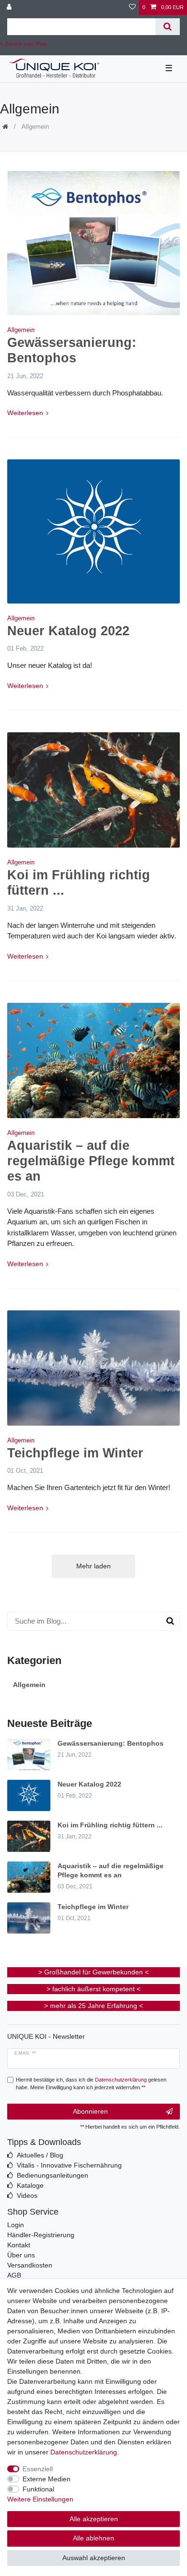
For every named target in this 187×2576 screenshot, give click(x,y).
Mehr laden (93, 1566)
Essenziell (38, 2469)
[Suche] (168, 27)
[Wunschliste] (132, 7)
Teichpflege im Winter (75, 1453)
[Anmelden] (10, 7)
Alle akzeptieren (94, 2519)
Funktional (38, 2489)
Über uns (21, 2255)
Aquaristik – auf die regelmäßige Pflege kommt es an (91, 1161)
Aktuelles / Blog (40, 2155)
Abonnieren (90, 2111)
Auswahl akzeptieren (94, 2558)
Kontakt (19, 2245)
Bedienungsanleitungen (53, 2175)
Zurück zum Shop (25, 44)
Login (16, 2225)
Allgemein (21, 330)
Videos (27, 2195)
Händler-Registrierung (41, 2235)
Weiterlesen (25, 413)
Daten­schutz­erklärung (84, 2452)
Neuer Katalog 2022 (68, 631)
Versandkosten (30, 2265)
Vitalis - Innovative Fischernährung (69, 2165)
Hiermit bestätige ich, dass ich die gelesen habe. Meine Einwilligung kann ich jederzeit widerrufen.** (91, 2084)
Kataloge (30, 2185)
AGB (14, 2275)
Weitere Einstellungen (40, 2499)
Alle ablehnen (93, 2538)
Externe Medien (47, 2479)
